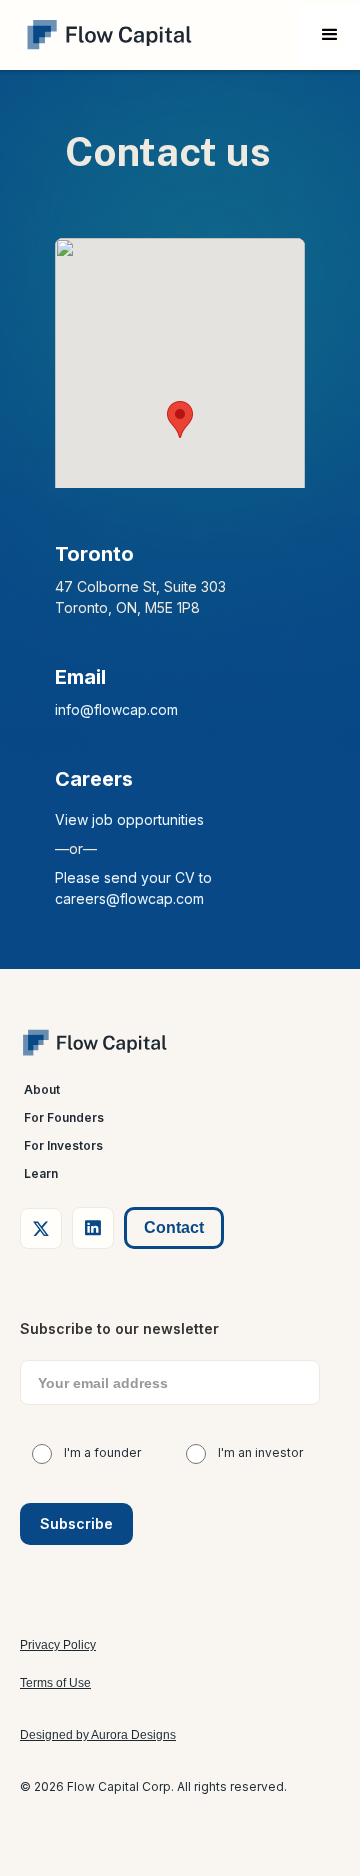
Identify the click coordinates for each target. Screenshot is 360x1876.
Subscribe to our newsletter (119, 1328)
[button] (330, 35)
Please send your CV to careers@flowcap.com (133, 888)
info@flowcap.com (116, 709)
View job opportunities (129, 819)
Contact (174, 1227)
